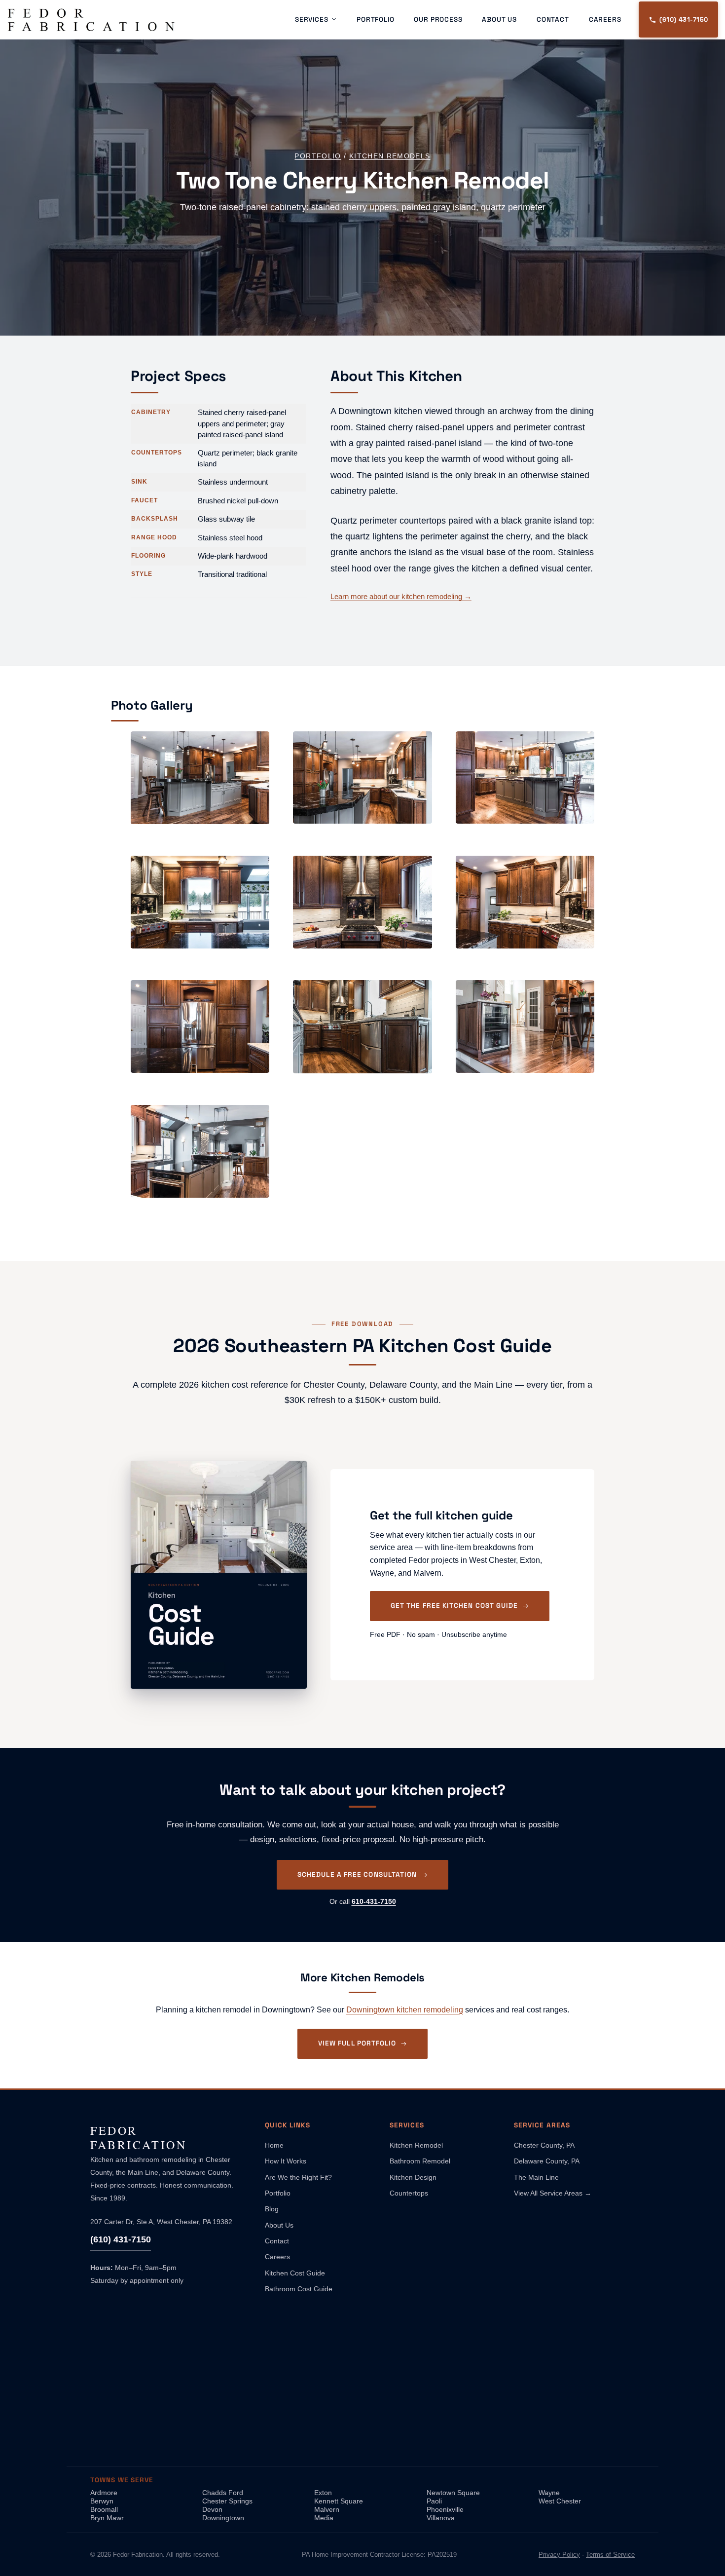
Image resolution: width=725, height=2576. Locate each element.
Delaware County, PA (547, 2161)
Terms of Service (610, 2555)
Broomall (104, 2509)
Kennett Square (339, 2501)
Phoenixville (445, 2509)
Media (324, 2518)
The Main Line (536, 2177)
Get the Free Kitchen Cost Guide (454, 1606)
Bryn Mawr (107, 2518)
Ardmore (104, 2493)
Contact (553, 19)
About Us (499, 19)
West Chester (560, 2501)
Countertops (409, 2193)
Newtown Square (453, 2493)
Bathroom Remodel (420, 2161)
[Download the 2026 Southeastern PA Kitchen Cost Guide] (219, 1575)
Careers (605, 19)
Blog (272, 2209)
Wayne (549, 2493)
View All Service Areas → (553, 2193)
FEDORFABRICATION (139, 2138)
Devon (212, 2509)
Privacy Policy (559, 2555)
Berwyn (102, 2501)
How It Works (286, 2161)
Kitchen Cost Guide (295, 2273)
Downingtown (223, 2518)
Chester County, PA (544, 2145)
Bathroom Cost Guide (299, 2289)
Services (312, 19)
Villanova (441, 2518)
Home (274, 2145)
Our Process (438, 19)
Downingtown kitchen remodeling (405, 2010)
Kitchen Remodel (416, 2145)
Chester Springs (227, 2501)
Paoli (434, 2501)
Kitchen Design (413, 2177)
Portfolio (375, 19)
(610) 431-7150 (121, 2239)
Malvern (327, 2509)
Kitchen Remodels (390, 156)
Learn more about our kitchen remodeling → (401, 596)
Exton (323, 2493)
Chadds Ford (223, 2493)
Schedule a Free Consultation (357, 1875)
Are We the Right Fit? (298, 2177)
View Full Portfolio (357, 2043)
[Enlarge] (253, 748)
